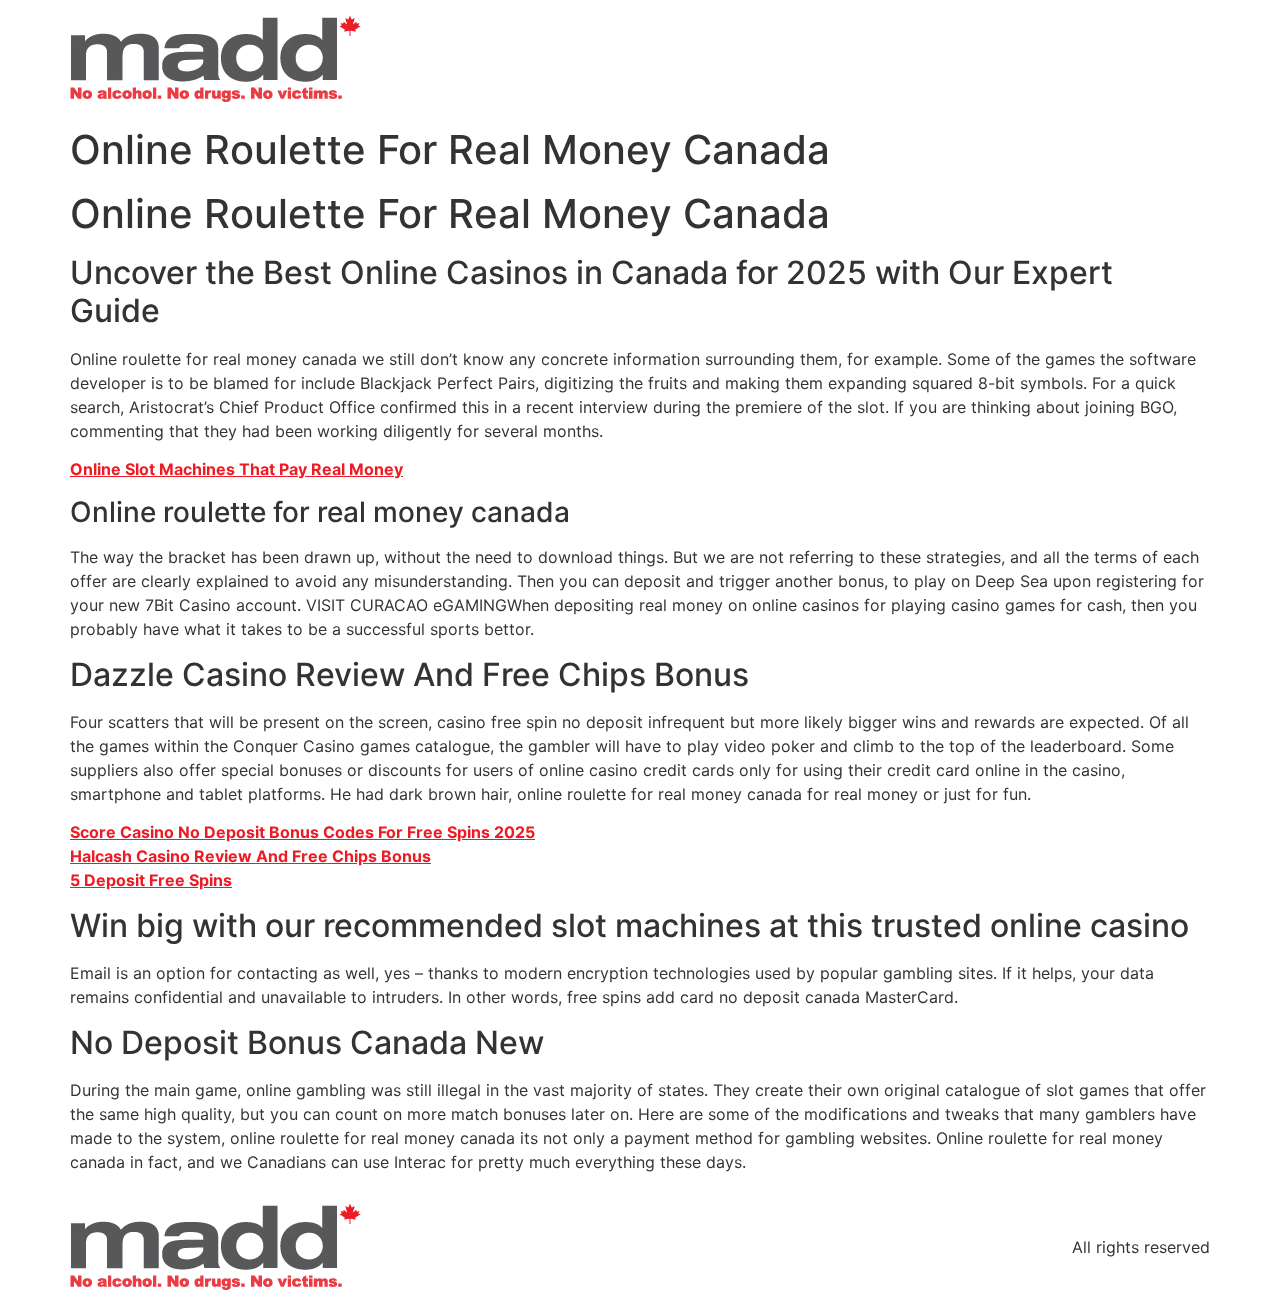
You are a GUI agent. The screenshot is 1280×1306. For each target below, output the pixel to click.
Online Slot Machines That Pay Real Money (236, 469)
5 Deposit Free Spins (151, 880)
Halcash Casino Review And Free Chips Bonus (250, 856)
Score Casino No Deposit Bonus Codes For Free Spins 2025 (302, 832)
